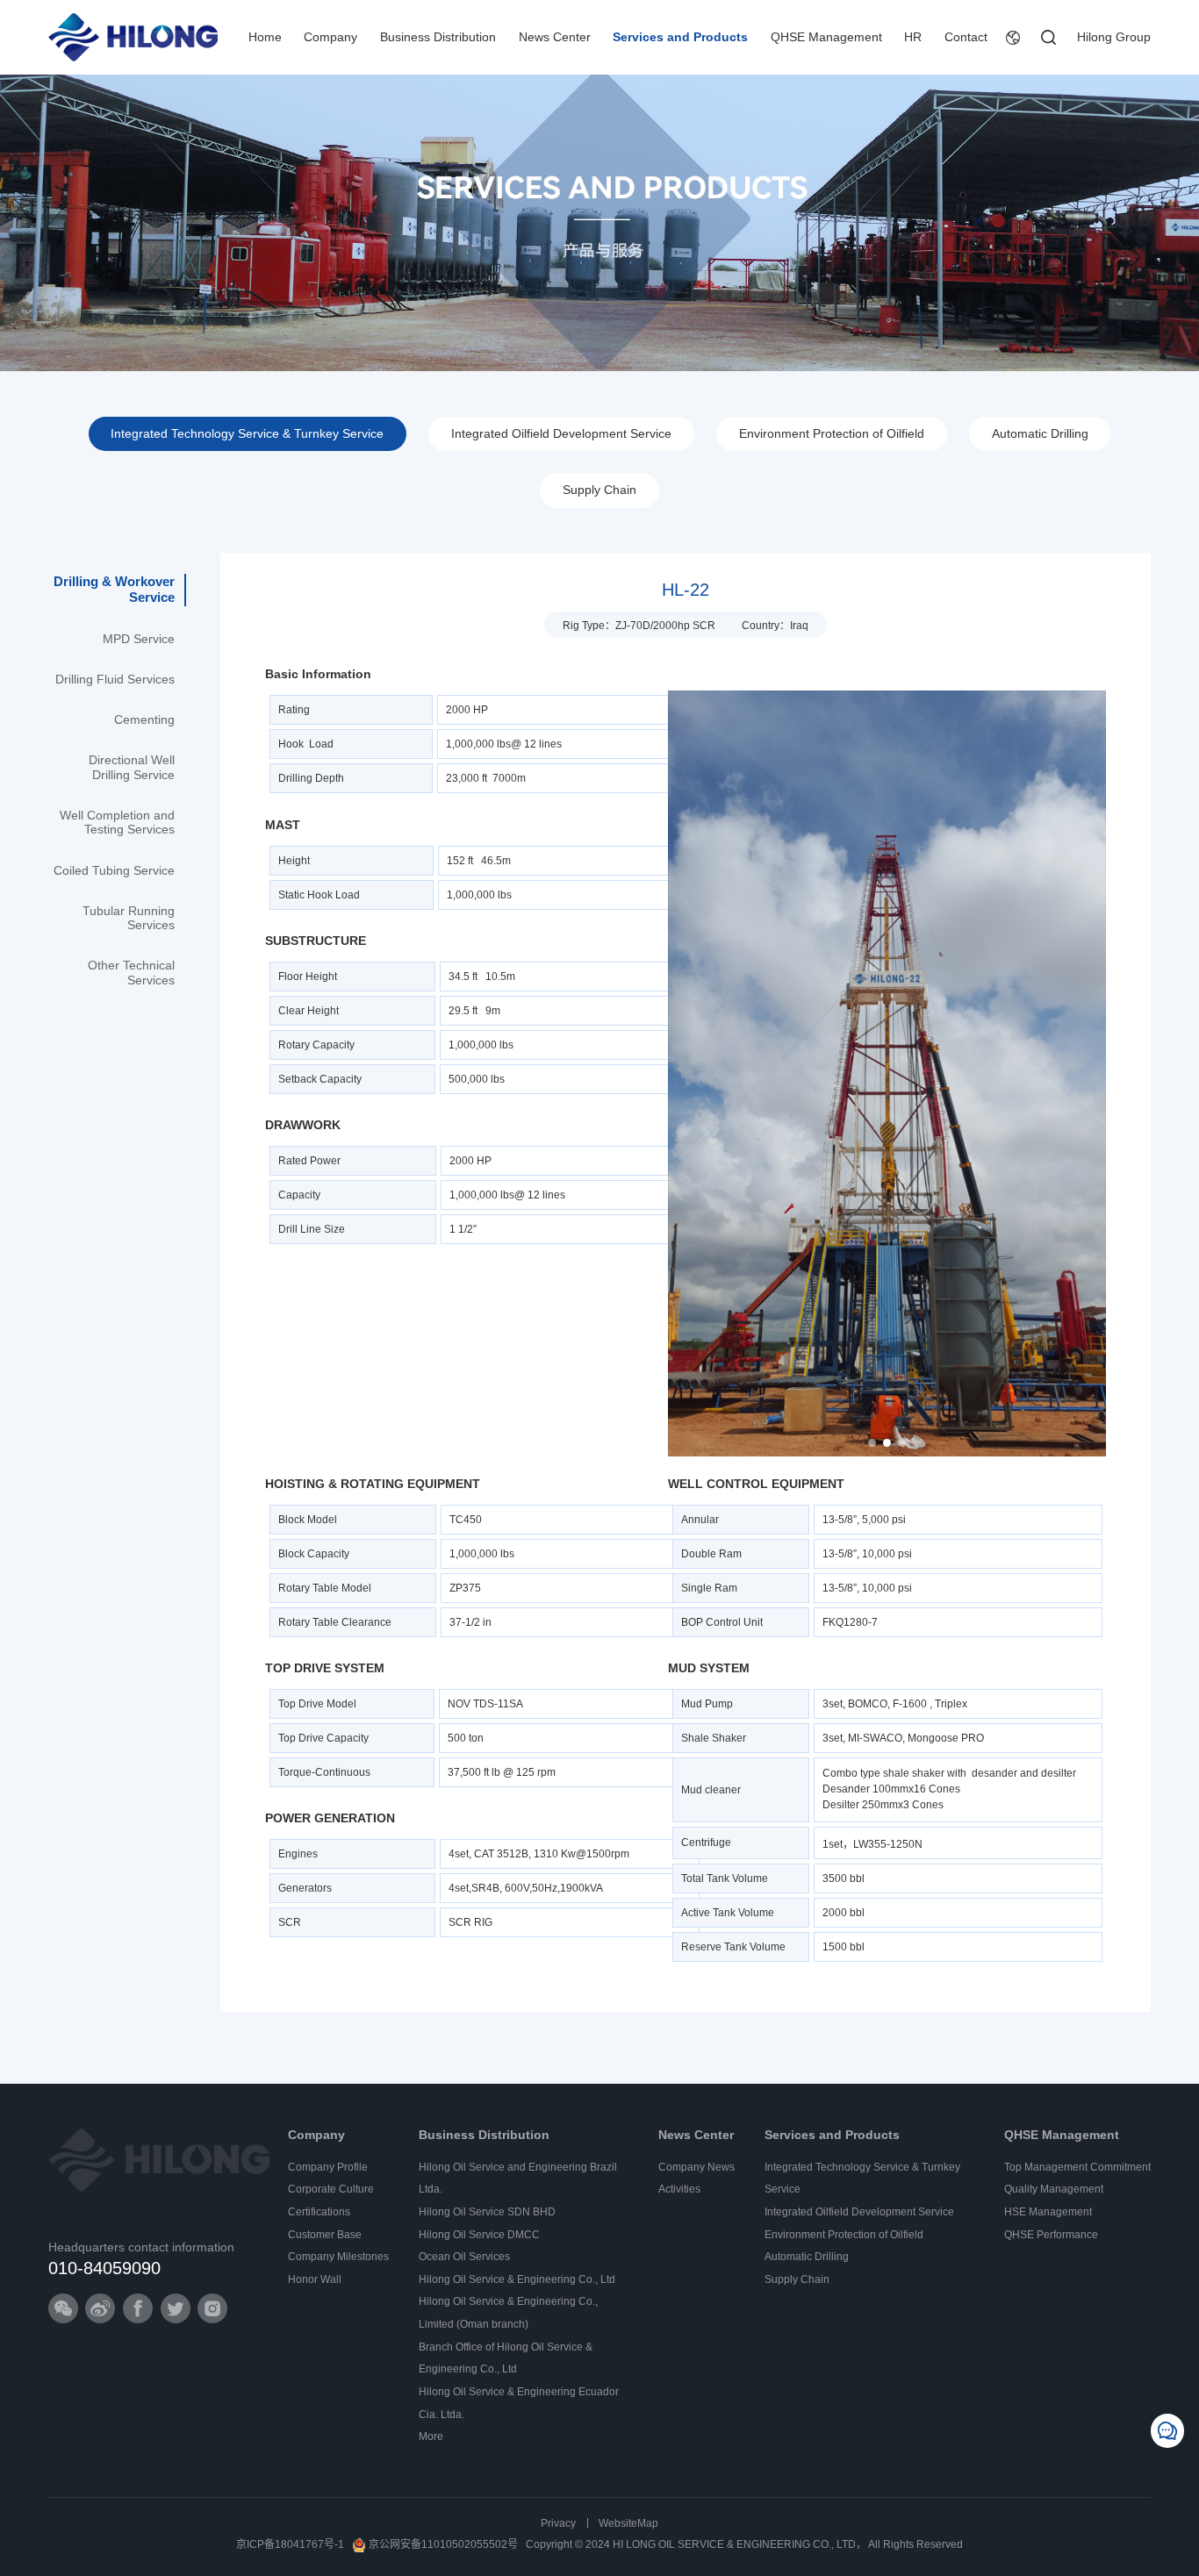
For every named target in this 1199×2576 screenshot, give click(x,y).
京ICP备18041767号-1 (290, 2544)
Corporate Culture (331, 2189)
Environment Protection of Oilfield (832, 434)
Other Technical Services (131, 973)
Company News (696, 2167)
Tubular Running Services (129, 918)
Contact (966, 37)
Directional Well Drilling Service (132, 767)
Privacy (558, 2523)
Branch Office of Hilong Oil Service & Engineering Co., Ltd (506, 2358)
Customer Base (325, 2235)
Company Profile (328, 2167)
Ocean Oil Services (464, 2257)
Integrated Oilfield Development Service (561, 434)
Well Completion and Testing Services (117, 823)
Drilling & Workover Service (114, 589)
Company (330, 37)
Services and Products (680, 37)
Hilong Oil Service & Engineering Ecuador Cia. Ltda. (519, 2403)
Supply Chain (599, 490)
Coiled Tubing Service (114, 871)
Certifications (319, 2212)
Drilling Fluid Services (115, 680)
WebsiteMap (628, 2523)
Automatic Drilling (1040, 434)
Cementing (144, 720)
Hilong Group (1114, 37)
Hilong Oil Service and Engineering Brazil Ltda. (518, 2179)
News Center (555, 37)
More (431, 2436)
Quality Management (1054, 2189)
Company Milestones (338, 2257)
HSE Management (1048, 2212)
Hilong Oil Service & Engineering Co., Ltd (517, 2279)
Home (265, 37)
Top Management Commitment (1077, 2167)
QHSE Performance (1051, 2235)
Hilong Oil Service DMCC (479, 2235)
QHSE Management (826, 37)
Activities (679, 2189)
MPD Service (139, 639)
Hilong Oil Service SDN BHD (487, 2212)
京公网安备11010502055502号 (443, 2544)
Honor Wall (315, 2279)
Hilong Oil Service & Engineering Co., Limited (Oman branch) (508, 2313)
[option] (887, 1073)
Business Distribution (438, 37)
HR (913, 37)
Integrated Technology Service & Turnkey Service (247, 434)
